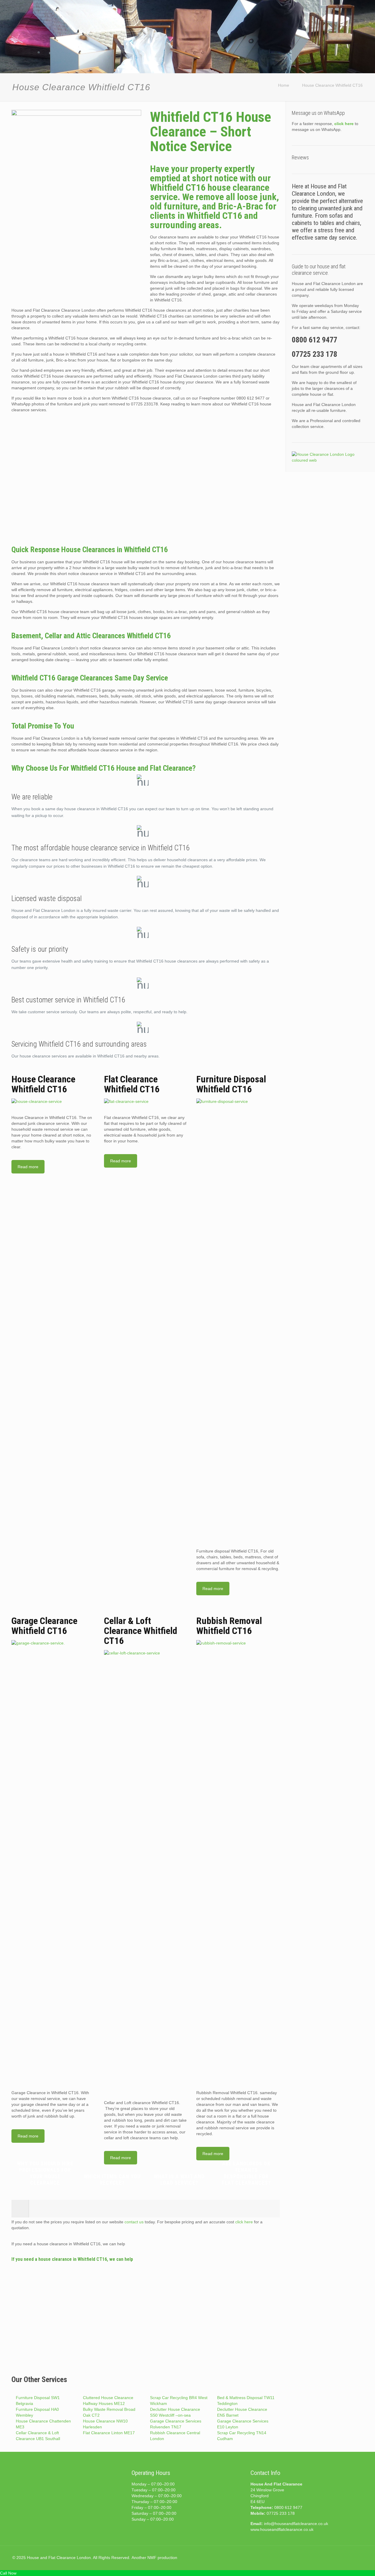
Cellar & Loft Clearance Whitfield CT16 (141, 1631)
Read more (28, 1167)
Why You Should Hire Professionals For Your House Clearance (45, 2173)
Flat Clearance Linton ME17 (109, 2433)
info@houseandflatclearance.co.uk (296, 2524)
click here (244, 2222)
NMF (152, 2558)
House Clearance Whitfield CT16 (332, 85)
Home (284, 85)
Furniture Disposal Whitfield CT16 (231, 1084)
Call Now (8, 2573)
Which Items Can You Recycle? (112, 2180)
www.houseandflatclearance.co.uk (282, 2529)
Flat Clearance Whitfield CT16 (132, 1084)
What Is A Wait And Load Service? (179, 2180)
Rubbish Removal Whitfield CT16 (229, 1626)
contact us (134, 2222)
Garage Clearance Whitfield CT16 (44, 1626)
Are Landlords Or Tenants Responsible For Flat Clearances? (246, 2173)
